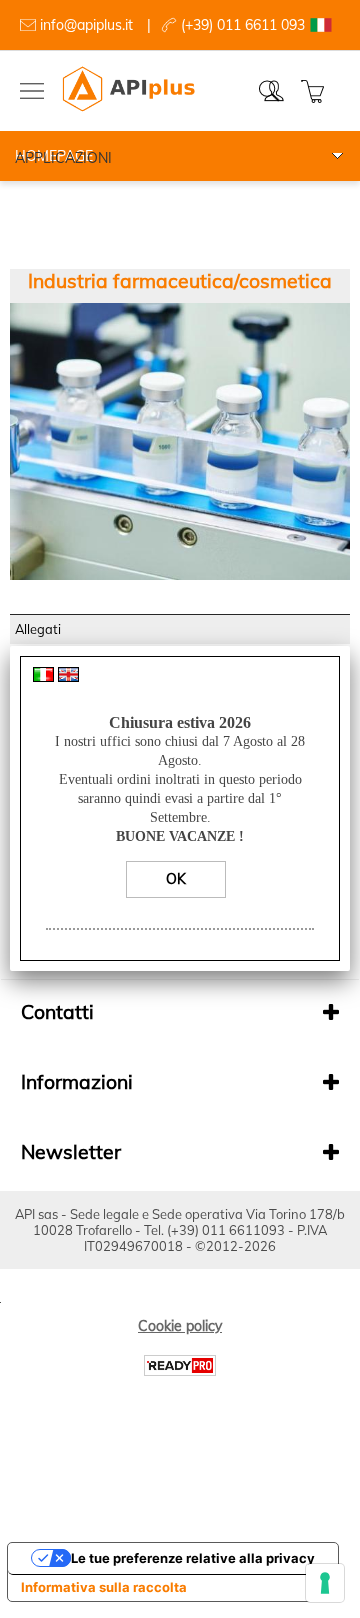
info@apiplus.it (86, 25)
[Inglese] (68, 677)
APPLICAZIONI (63, 158)
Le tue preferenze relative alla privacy (193, 1558)
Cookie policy (180, 1326)
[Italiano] (43, 677)
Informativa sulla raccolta (104, 1587)
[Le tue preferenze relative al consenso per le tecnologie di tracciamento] (325, 1583)
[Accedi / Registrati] (276, 91)
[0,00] (315, 91)
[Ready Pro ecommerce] (180, 1365)
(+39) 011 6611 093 (243, 25)
